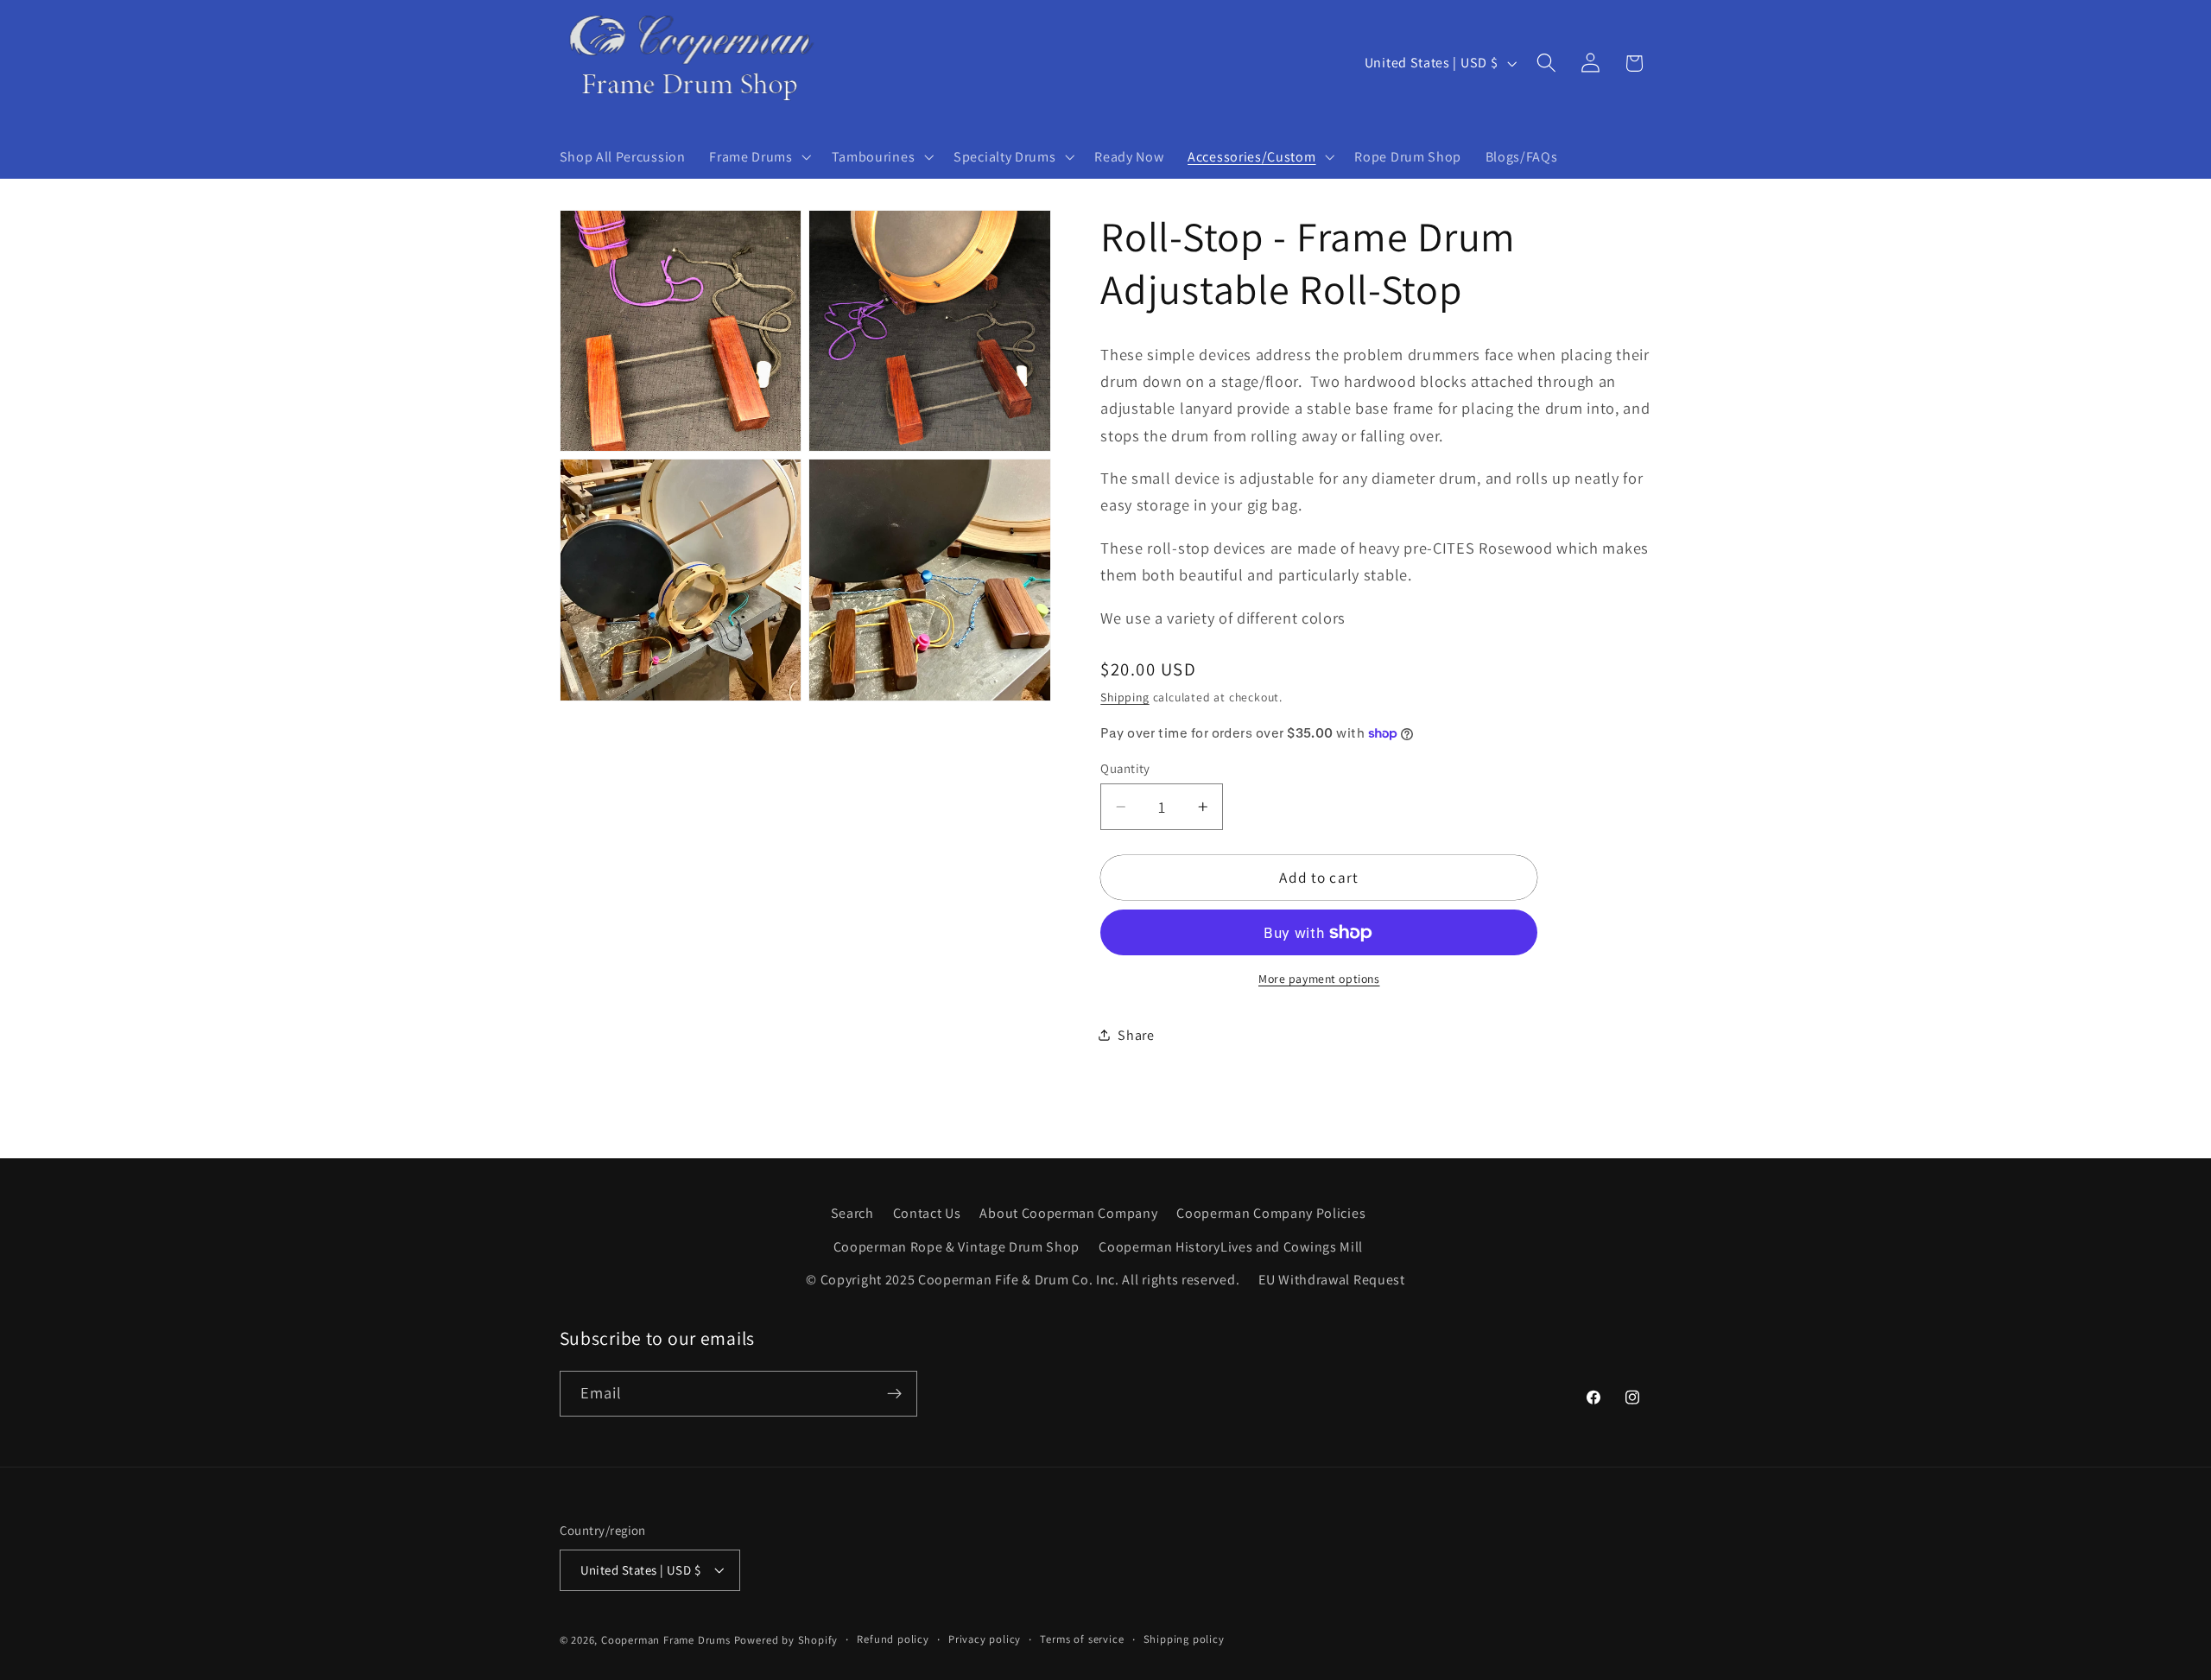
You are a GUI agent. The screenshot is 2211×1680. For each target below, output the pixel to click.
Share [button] (1136, 1035)
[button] (758, 157)
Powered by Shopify (786, 1640)
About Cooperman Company (1068, 1213)
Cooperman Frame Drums (666, 1640)
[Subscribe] (894, 1394)
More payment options (1319, 979)
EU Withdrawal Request (1332, 1280)
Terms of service (1082, 1639)
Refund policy (893, 1639)
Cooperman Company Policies (1271, 1213)
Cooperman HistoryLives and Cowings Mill (1231, 1246)
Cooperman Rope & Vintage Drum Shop (957, 1246)
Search (852, 1213)
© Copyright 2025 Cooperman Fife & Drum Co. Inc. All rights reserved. (1023, 1280)
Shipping (1125, 697)
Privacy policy (985, 1639)
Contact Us (927, 1213)
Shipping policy (1184, 1639)
